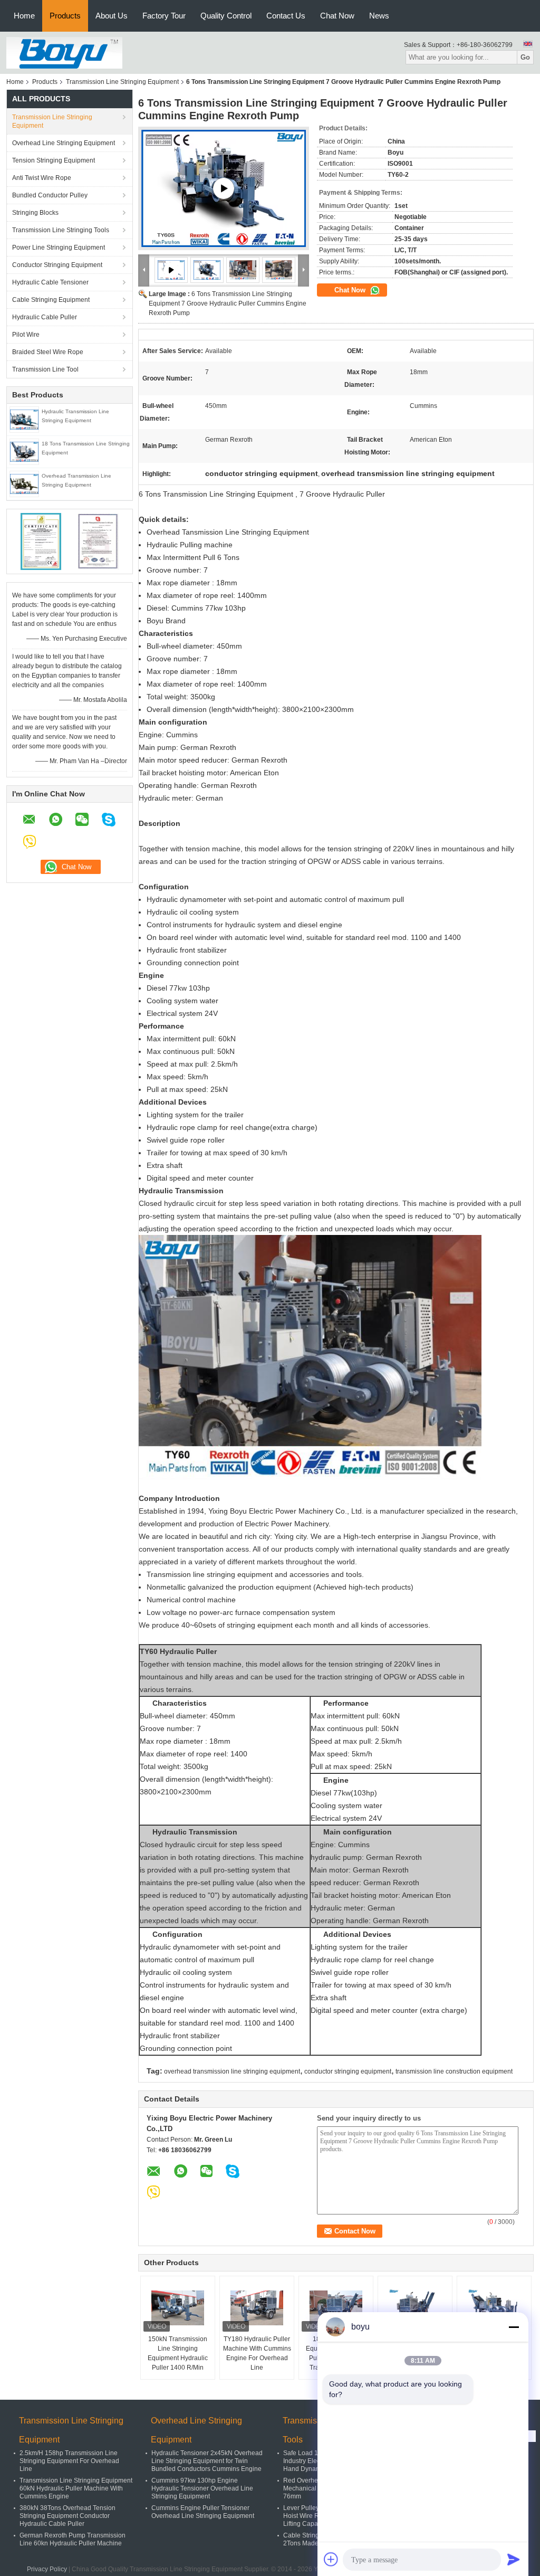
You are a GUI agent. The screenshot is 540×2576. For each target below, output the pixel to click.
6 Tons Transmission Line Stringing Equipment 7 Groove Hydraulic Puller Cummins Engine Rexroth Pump (228, 303)
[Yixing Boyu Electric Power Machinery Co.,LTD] (64, 52)
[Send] (514, 2559)
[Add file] (331, 2559)
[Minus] (514, 2327)
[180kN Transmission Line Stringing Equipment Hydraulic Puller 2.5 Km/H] (494, 2308)
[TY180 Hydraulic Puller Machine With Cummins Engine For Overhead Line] (257, 2308)
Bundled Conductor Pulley (50, 195)
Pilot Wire (26, 335)
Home (24, 16)
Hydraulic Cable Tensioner (50, 282)
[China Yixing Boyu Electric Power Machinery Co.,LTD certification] (41, 541)
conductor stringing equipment (348, 2071)
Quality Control (226, 16)
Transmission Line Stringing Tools (61, 230)
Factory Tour (164, 16)
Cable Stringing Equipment (51, 300)
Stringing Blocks (35, 213)
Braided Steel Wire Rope (48, 352)
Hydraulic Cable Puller (45, 317)
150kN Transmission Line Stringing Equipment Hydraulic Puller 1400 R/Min (178, 2353)
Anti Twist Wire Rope (42, 178)
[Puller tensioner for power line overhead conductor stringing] (224, 188)
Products (65, 16)
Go (525, 57)
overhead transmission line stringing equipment (232, 2071)
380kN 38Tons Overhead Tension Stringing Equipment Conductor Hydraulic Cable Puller (67, 2516)
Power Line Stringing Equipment (59, 248)
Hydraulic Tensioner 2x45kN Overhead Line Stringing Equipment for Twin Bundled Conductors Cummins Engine (207, 2461)
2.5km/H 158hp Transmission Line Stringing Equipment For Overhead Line (69, 2461)
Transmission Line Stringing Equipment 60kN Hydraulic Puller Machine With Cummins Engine (76, 2488)
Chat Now (337, 16)
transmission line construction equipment (454, 2071)
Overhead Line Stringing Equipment (64, 143)
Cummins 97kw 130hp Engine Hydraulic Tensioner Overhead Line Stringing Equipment (202, 2488)
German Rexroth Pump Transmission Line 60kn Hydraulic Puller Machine (73, 2539)
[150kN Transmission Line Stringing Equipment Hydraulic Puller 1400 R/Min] (178, 2308)
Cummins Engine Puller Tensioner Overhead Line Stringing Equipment (203, 2512)
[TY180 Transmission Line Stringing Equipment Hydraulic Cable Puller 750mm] (415, 2308)
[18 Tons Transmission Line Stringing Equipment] (24, 451)
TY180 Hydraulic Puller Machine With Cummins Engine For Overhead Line (257, 2353)
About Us (112, 16)
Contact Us (286, 16)
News (379, 16)
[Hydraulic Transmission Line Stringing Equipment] (24, 419)
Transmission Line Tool (45, 369)
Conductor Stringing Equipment (57, 265)
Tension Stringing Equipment (54, 160)
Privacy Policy (47, 2569)
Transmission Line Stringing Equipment (122, 82)
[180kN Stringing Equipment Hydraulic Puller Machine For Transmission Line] (336, 2308)
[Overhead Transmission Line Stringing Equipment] (24, 483)
